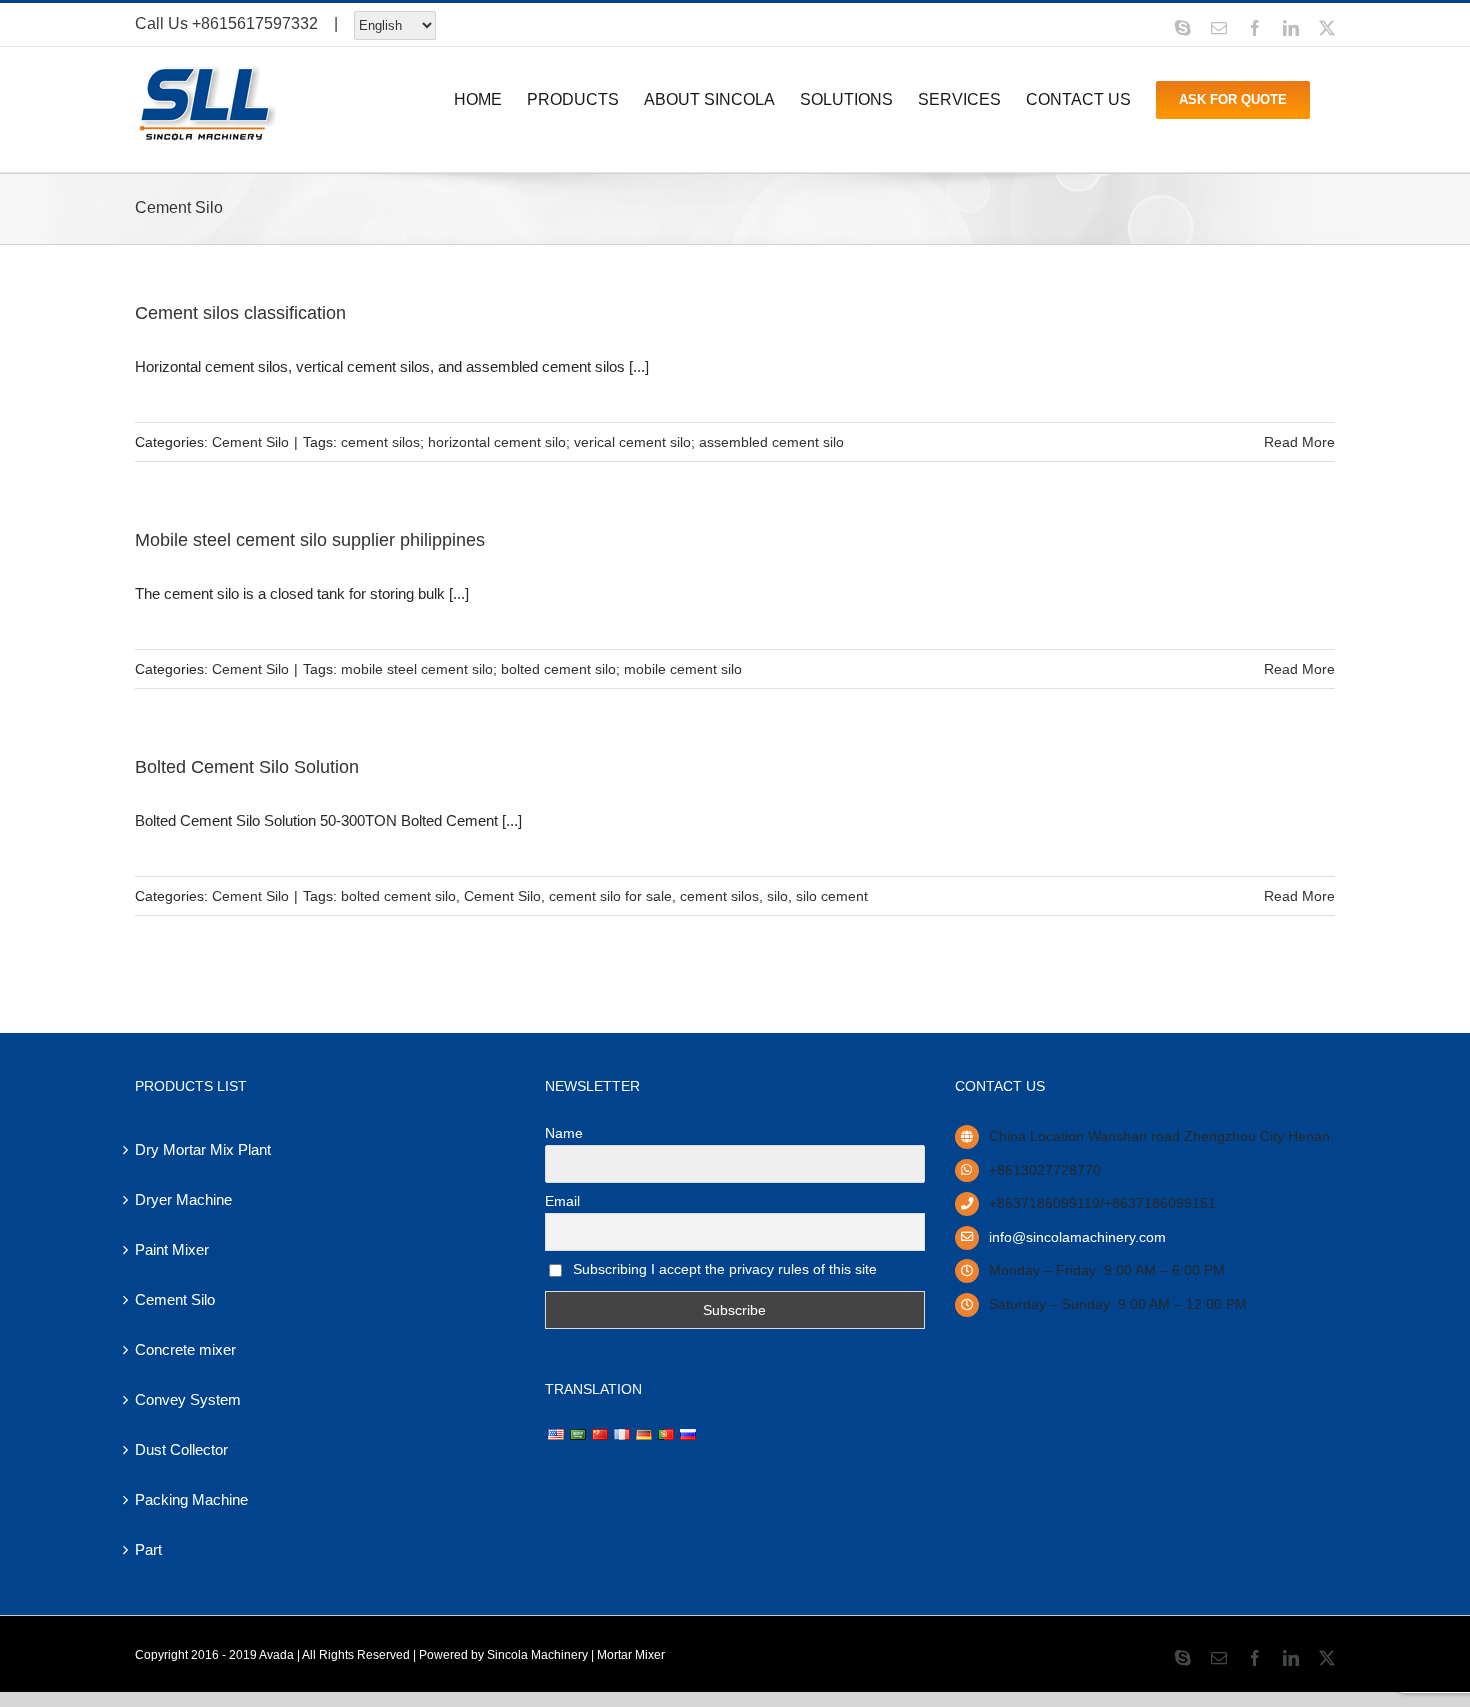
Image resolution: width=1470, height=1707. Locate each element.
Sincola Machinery (537, 1655)
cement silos (719, 896)
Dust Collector (181, 1449)
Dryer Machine (183, 1199)
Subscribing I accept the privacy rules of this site (723, 1269)
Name (564, 1133)
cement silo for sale (610, 896)
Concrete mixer (185, 1349)
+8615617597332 (255, 23)
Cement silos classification (240, 313)
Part (148, 1549)
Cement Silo (250, 442)
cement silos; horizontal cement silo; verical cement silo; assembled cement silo (592, 442)
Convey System (188, 1399)
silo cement (832, 896)
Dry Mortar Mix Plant (203, 1149)
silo (777, 896)
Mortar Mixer (631, 1655)
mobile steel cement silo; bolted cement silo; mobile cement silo (541, 669)
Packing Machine (191, 1499)
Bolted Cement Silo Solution (247, 767)
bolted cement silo (398, 896)
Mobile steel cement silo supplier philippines (310, 540)
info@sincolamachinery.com (1077, 1237)
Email (562, 1201)
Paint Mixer (172, 1249)
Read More (1299, 442)
